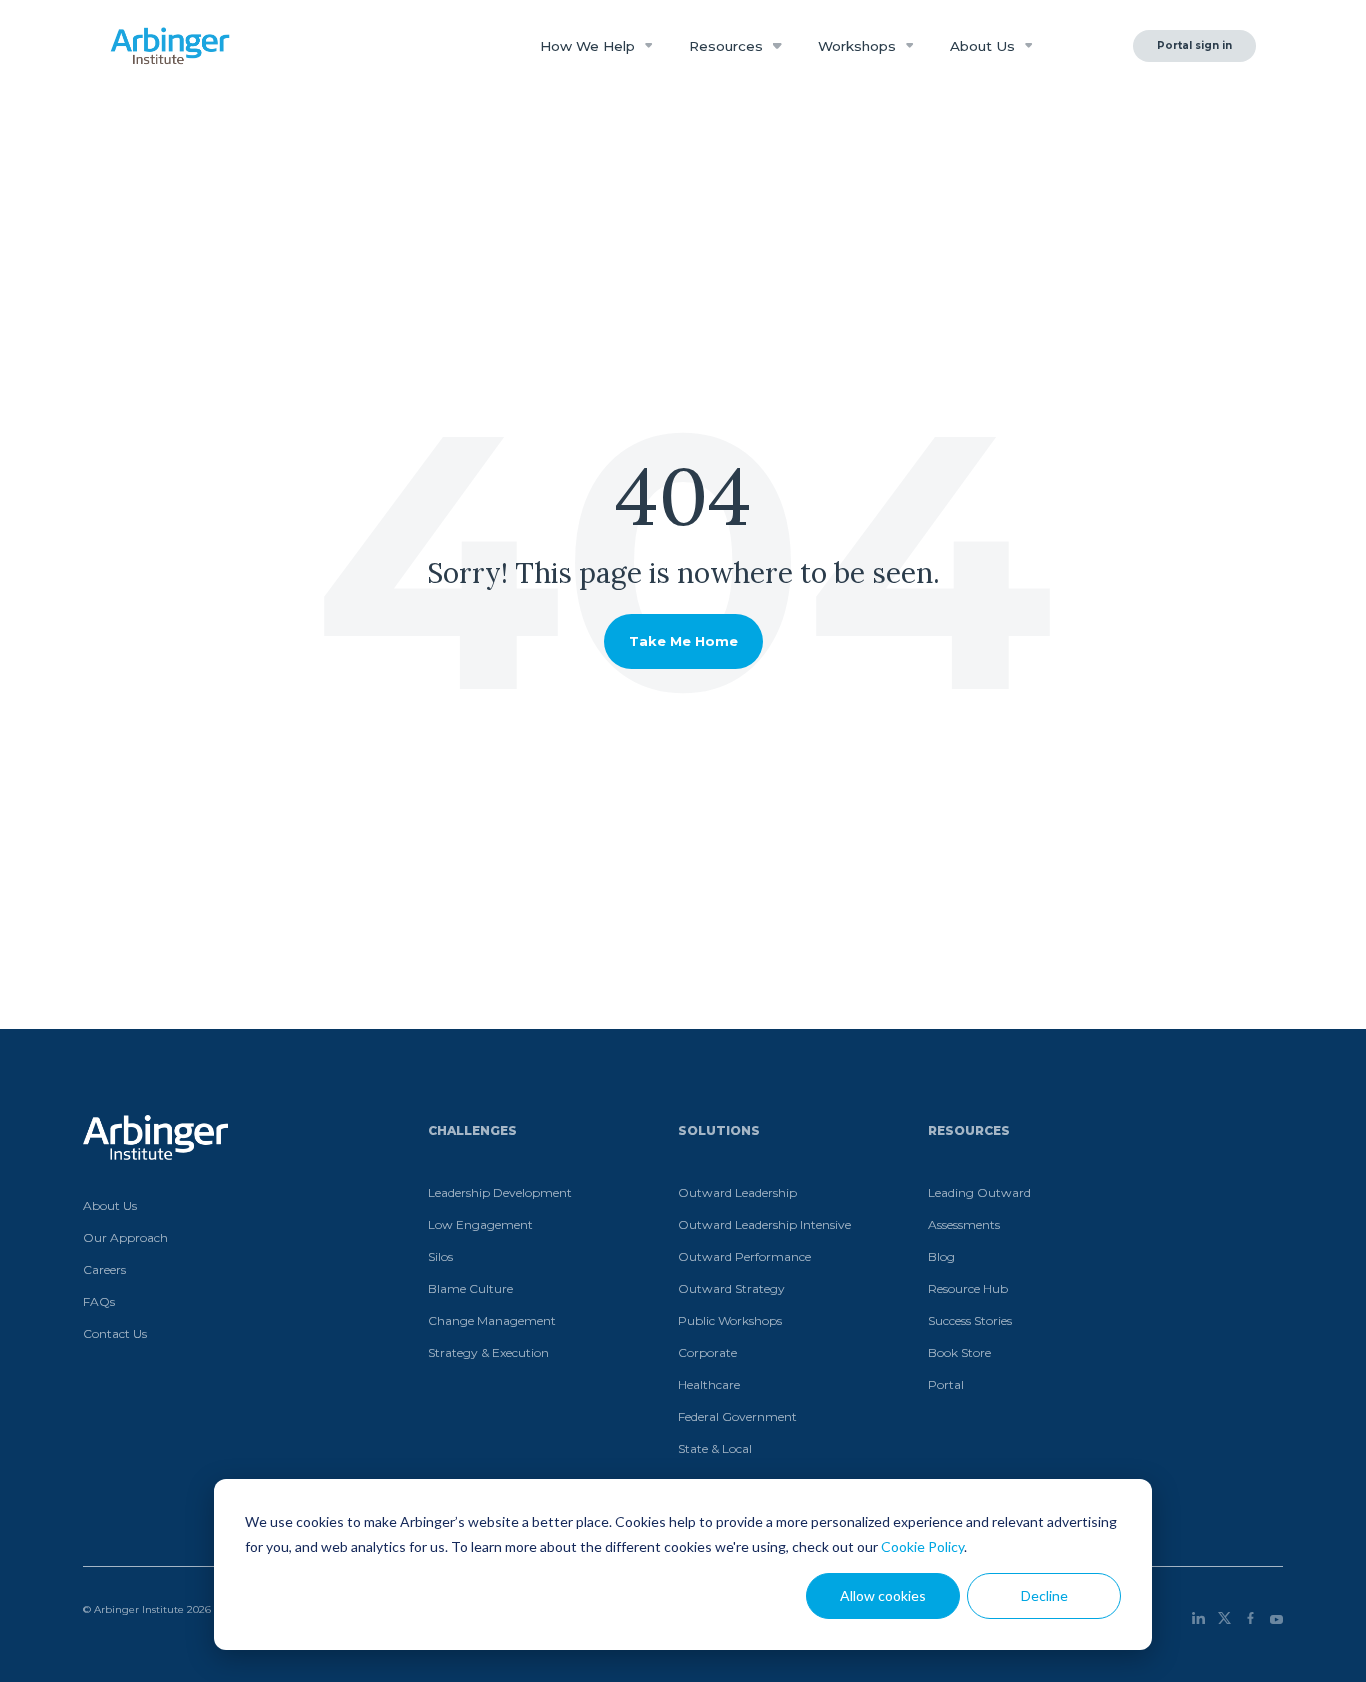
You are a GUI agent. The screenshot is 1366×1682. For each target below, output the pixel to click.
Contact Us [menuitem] (115, 1333)
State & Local (715, 1448)
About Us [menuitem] (110, 1205)
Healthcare (709, 1384)
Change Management (492, 1320)
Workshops (859, 46)
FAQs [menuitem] (99, 1301)
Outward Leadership (737, 1192)
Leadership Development (500, 1192)
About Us (984, 46)
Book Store (959, 1352)
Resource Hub (968, 1288)
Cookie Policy (922, 1546)
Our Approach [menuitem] (125, 1237)
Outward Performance (744, 1256)
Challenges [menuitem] (472, 1130)
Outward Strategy (731, 1288)
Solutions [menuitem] (719, 1130)
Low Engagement (480, 1224)
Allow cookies (883, 1595)
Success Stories (970, 1320)
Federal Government (737, 1416)
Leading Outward (979, 1192)
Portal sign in (1194, 45)
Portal (946, 1384)
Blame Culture (470, 1288)
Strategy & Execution (488, 1352)
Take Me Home (683, 641)
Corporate (707, 1352)
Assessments (964, 1224)
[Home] (170, 46)
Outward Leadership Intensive (764, 1224)
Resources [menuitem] (969, 1130)
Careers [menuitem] (104, 1269)
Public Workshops (730, 1320)
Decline (1044, 1595)
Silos (440, 1256)
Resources (728, 46)
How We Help (589, 46)
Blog (941, 1256)
